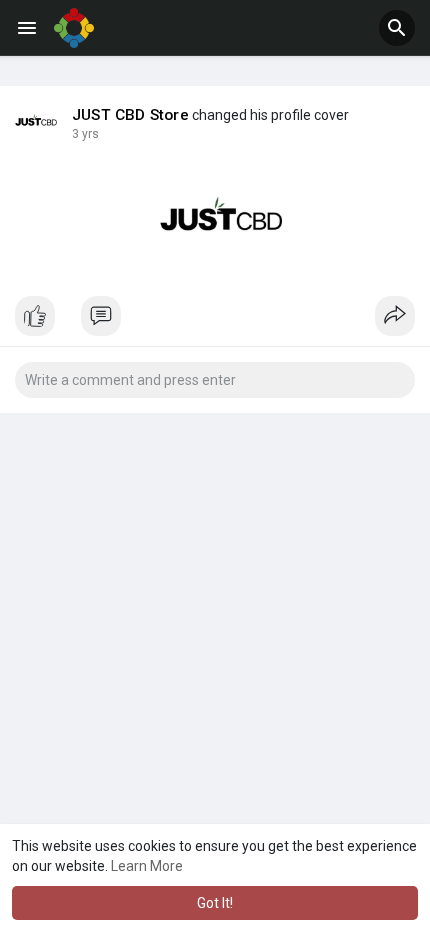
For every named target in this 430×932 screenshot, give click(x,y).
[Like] (215, 321)
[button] (397, 28)
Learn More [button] (147, 866)
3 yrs (85, 134)
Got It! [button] (215, 903)
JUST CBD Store (130, 115)
